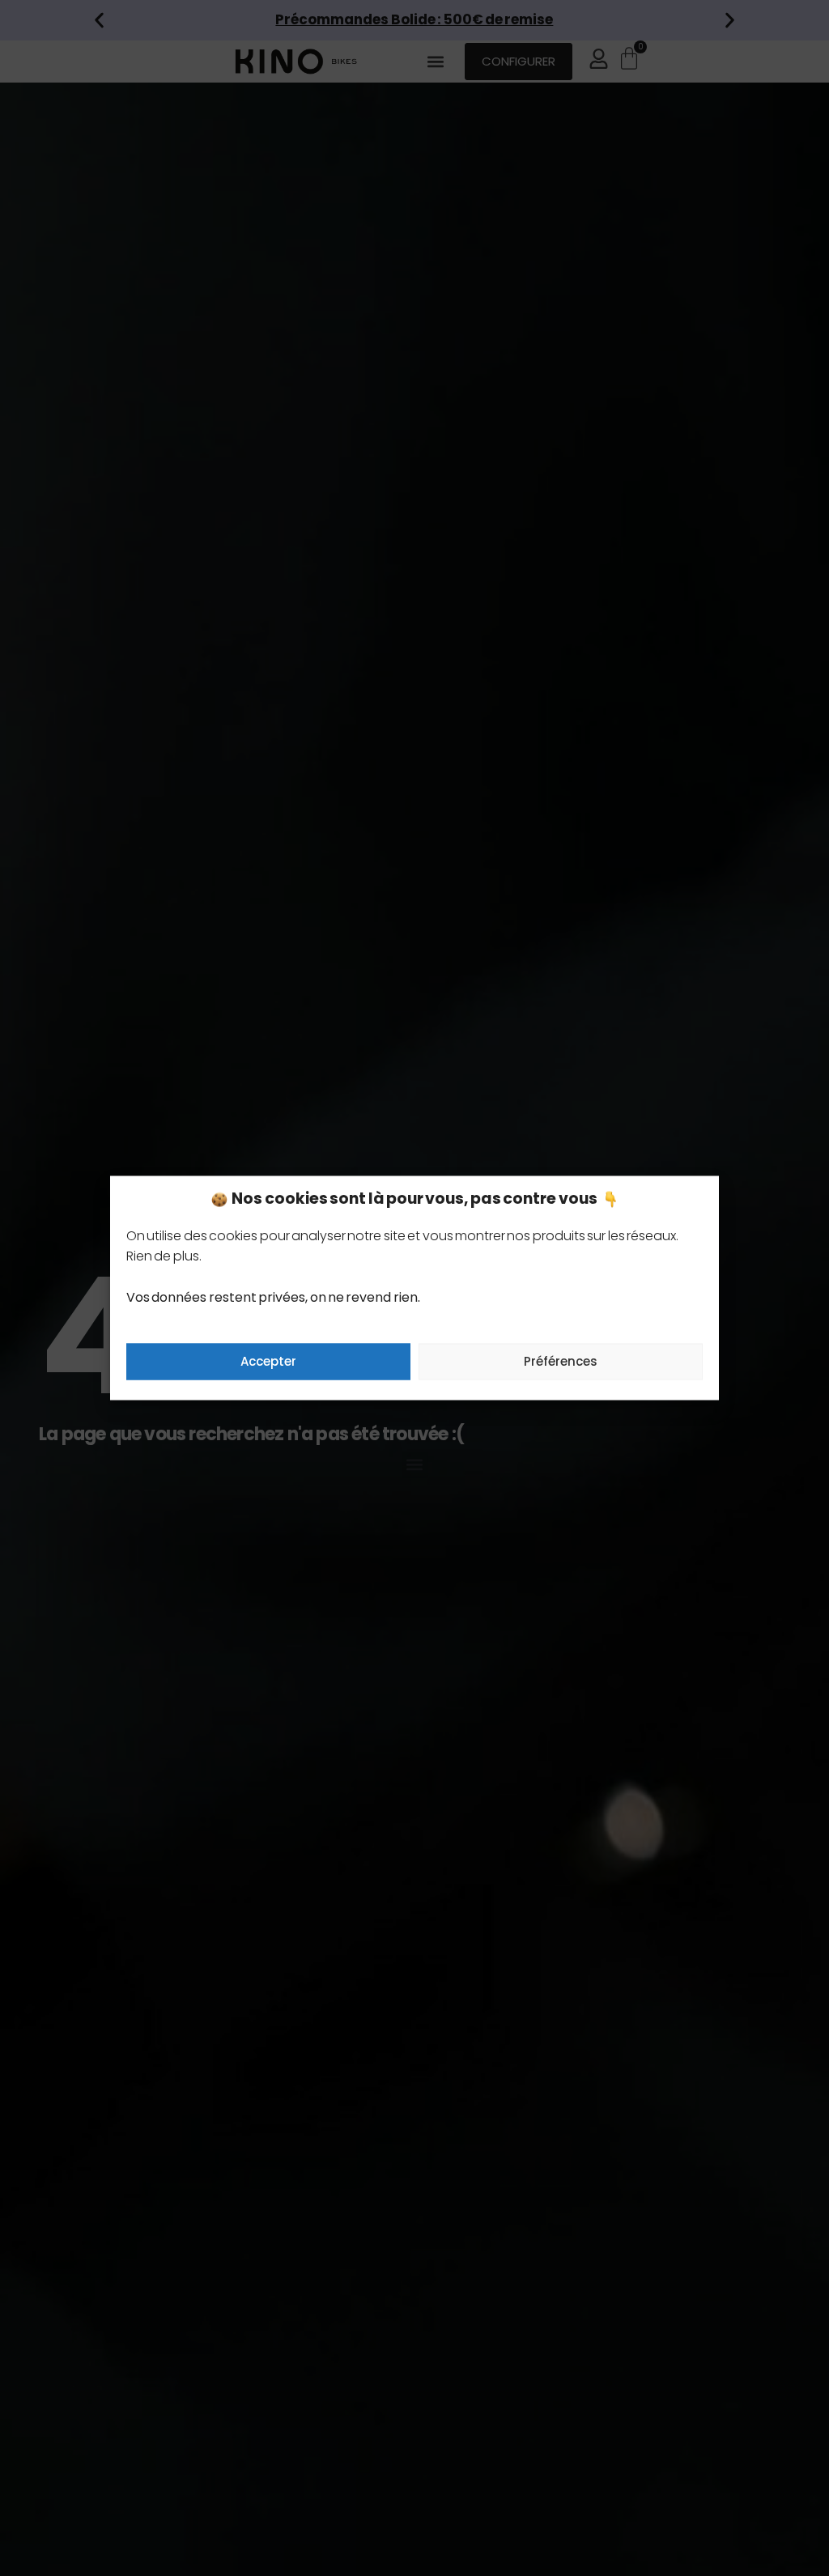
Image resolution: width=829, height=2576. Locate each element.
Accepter (268, 1361)
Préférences (561, 1361)
